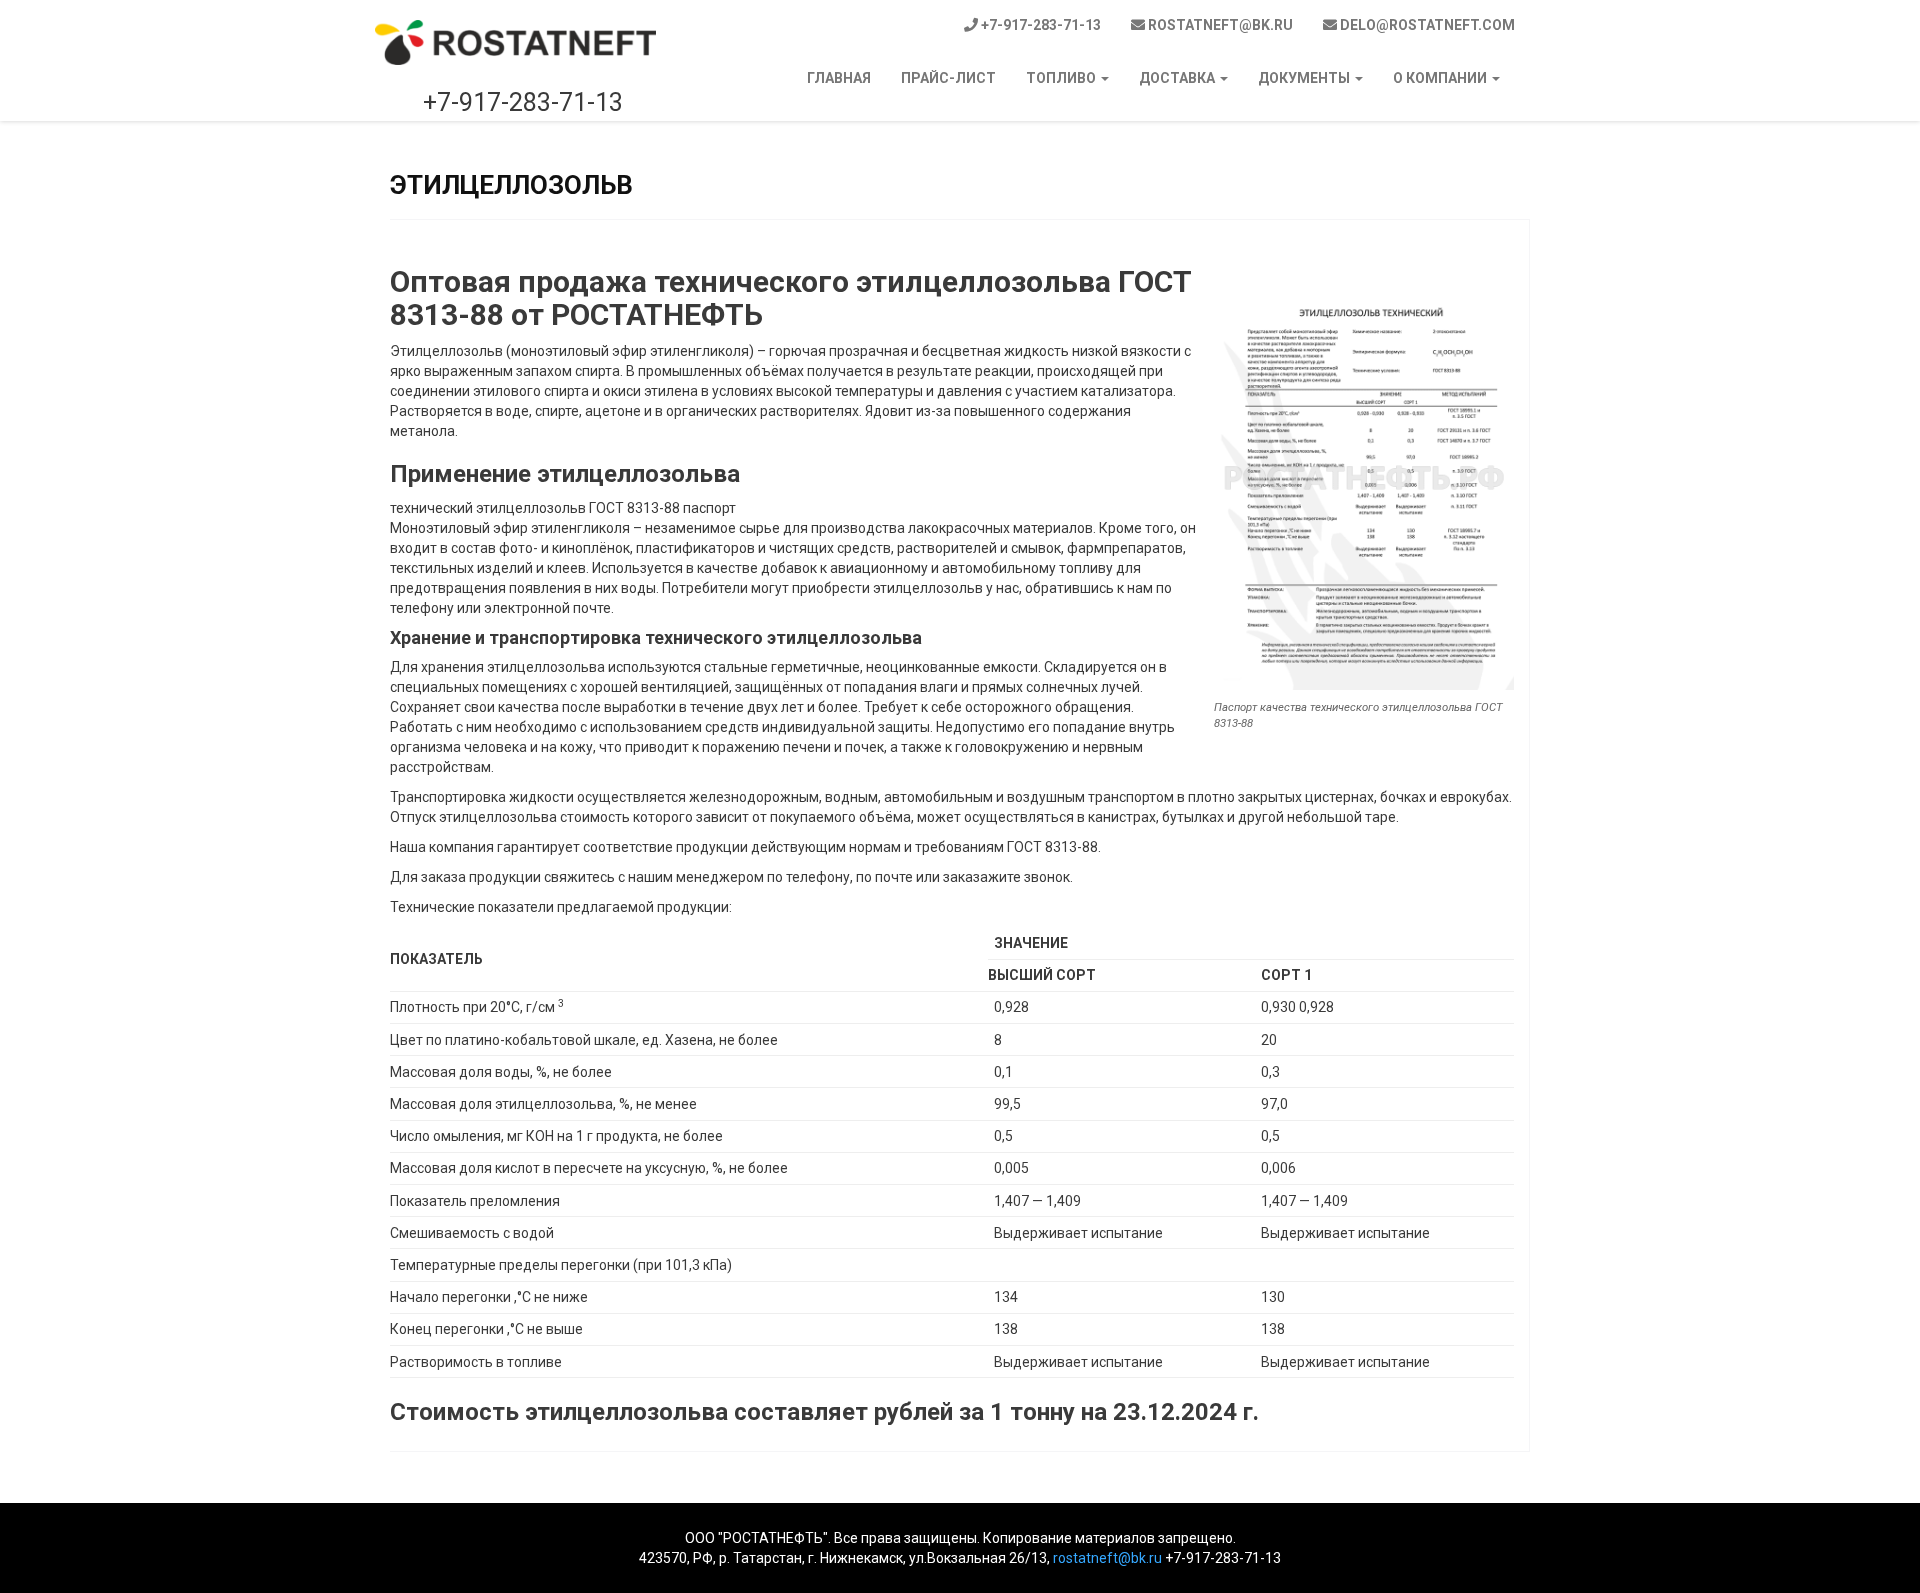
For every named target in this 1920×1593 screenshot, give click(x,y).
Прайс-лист (948, 78)
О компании (1441, 78)
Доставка (1178, 78)
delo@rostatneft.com (1426, 25)
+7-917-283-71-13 (1039, 25)
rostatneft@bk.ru (1219, 25)
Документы (1305, 78)
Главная (839, 78)
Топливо (1062, 78)
